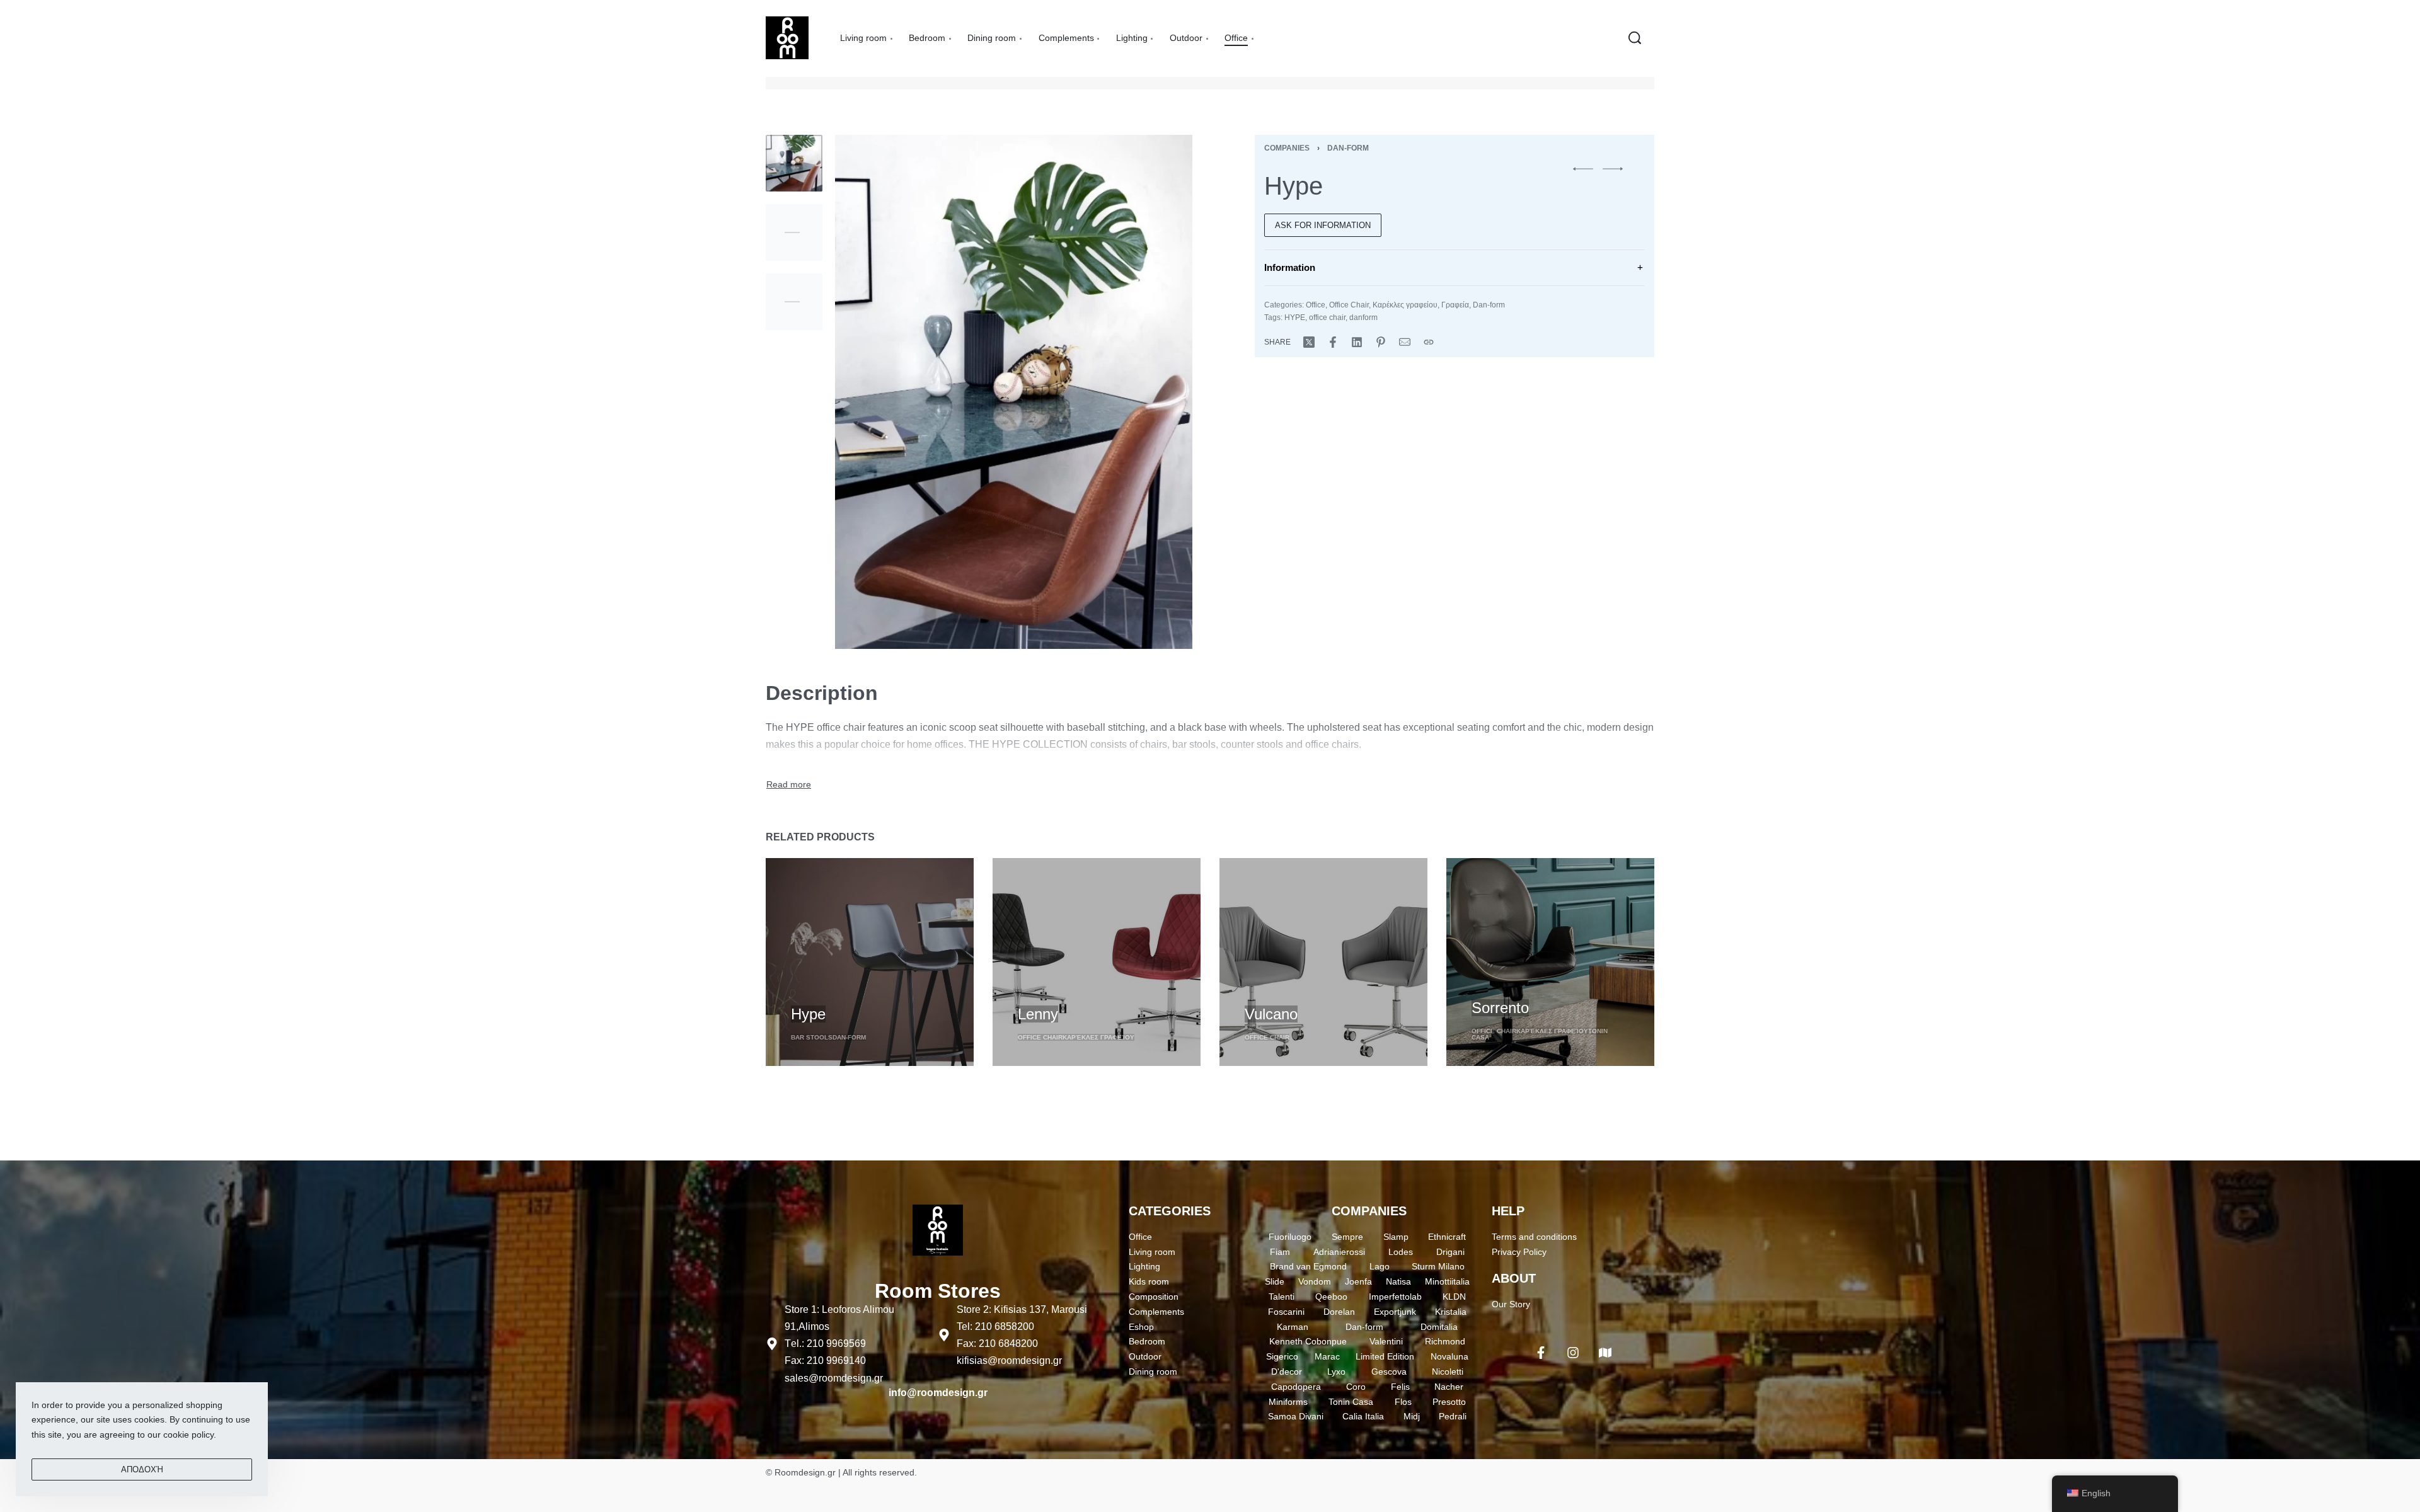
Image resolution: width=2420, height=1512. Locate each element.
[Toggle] (789, 785)
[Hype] (870, 962)
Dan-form (1348, 148)
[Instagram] (1573, 1353)
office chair (1327, 318)
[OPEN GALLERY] (1014, 392)
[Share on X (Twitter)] (1309, 342)
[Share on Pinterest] (1381, 342)
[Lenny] (1097, 962)
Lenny (1038, 1014)
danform (1363, 318)
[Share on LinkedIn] (1357, 342)
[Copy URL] (1429, 342)
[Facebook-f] (1541, 1353)
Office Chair (1349, 305)
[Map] (1605, 1353)
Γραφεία (1455, 305)
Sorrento (1500, 1008)
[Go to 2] (794, 232)
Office (1316, 305)
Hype (808, 1014)
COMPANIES (1369, 1211)
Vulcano (1271, 1014)
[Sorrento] (1550, 962)
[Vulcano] (1323, 962)
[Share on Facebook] (1333, 342)
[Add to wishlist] (864, 992)
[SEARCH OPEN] (1635, 38)
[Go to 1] (794, 163)
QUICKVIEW (817, 991)
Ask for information (1323, 225)
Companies (1287, 148)
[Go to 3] (794, 302)
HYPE (1295, 318)
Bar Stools (812, 1037)
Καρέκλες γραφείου (1405, 305)
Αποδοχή (142, 1469)
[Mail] (1405, 342)
